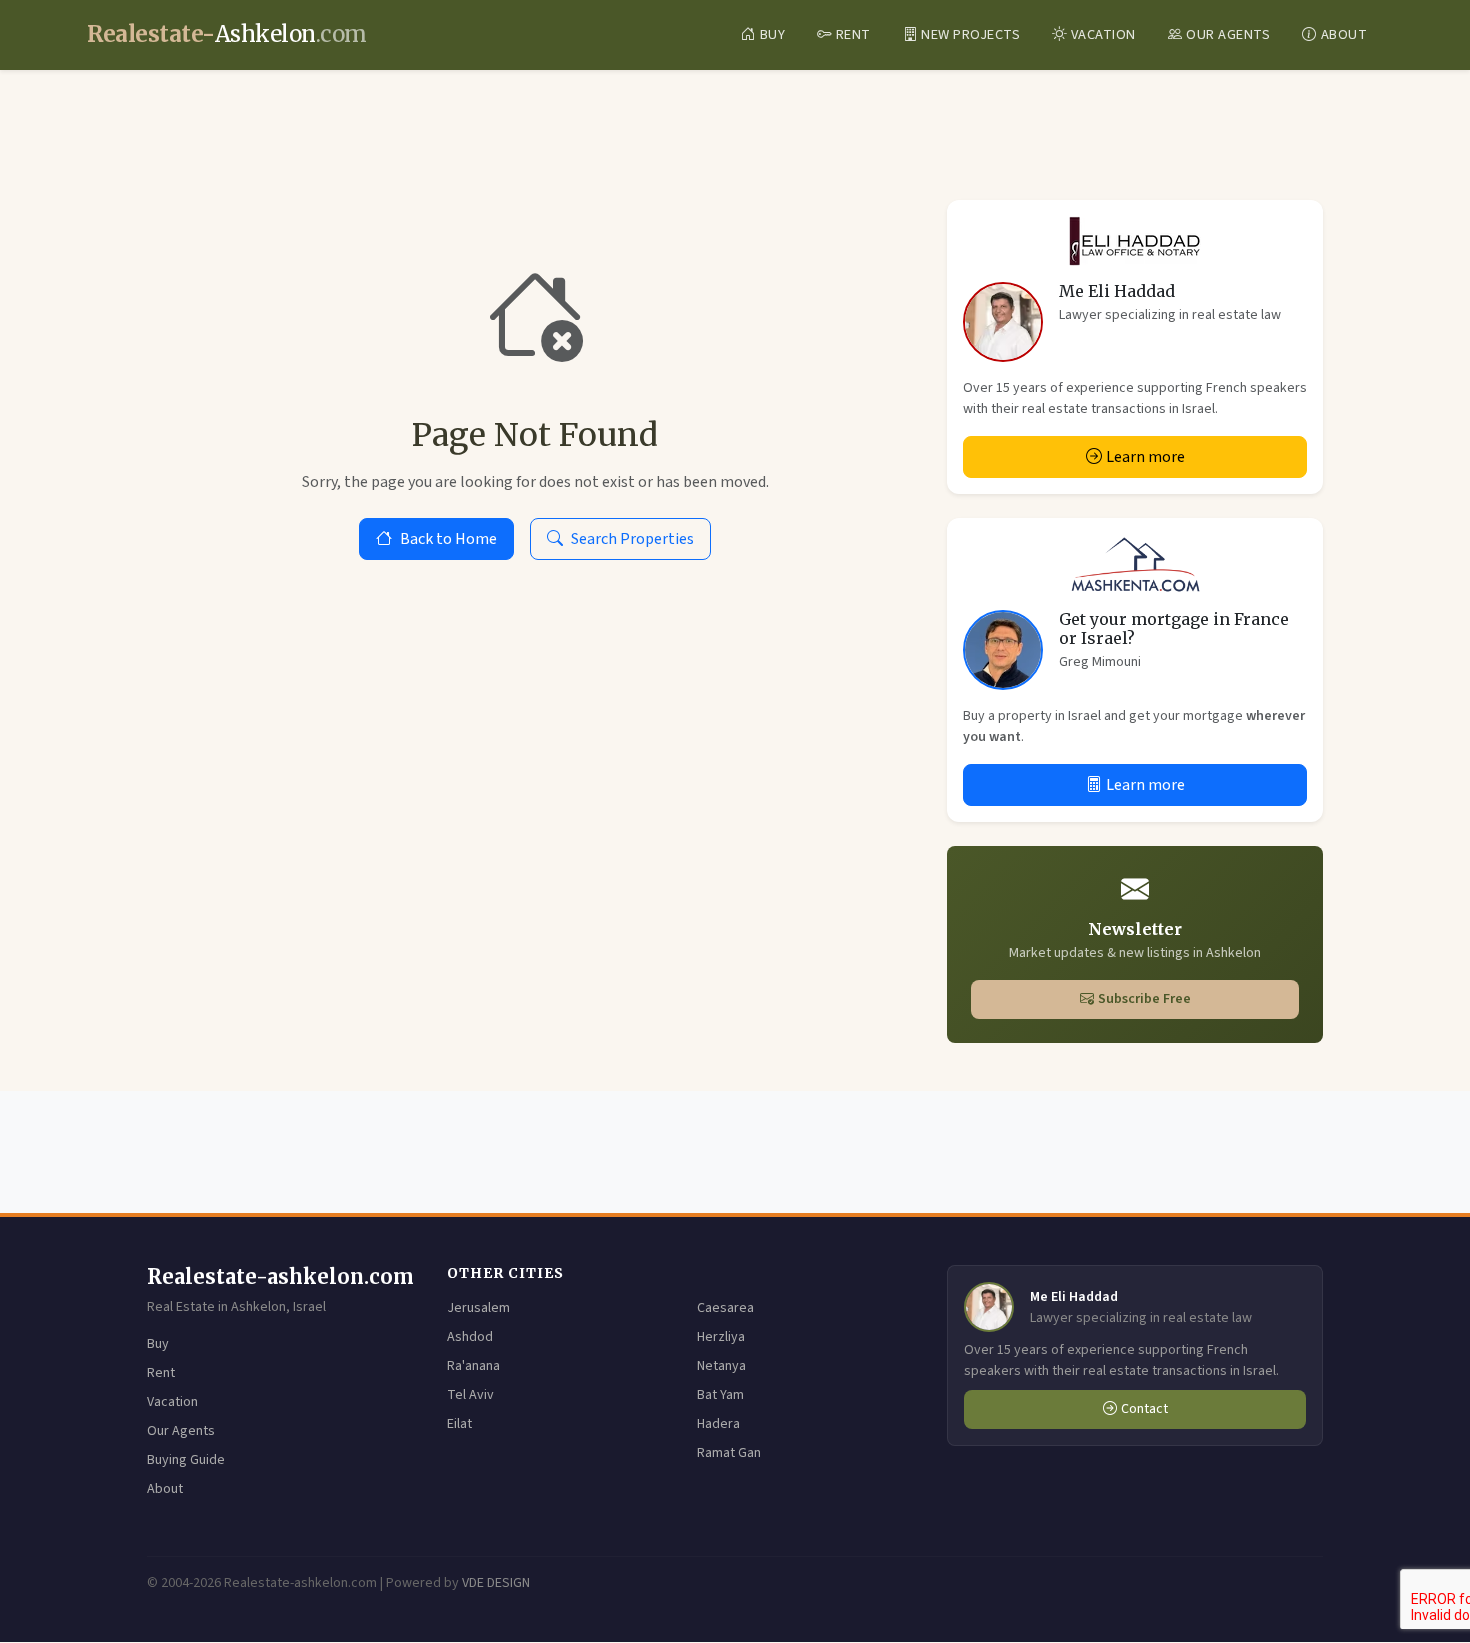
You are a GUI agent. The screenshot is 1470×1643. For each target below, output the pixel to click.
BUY (773, 34)
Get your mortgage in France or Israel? (1174, 628)
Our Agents (181, 1431)
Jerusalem (478, 1308)
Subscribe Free (1144, 999)
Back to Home (448, 539)
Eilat (459, 1424)
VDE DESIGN (496, 1583)
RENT (853, 34)
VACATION (1103, 34)
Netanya (721, 1366)
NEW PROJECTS (970, 34)
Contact (1144, 1409)
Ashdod (470, 1337)
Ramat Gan (729, 1453)
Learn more (1145, 457)
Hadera (718, 1424)
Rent (161, 1373)
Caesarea (725, 1308)
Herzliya (721, 1337)
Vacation (172, 1402)
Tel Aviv (470, 1395)
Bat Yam (720, 1395)
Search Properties (632, 539)
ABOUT (1344, 34)
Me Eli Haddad (1117, 291)
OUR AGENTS (1228, 34)
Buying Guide (186, 1460)
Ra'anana (473, 1366)
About (165, 1489)
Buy (158, 1344)
